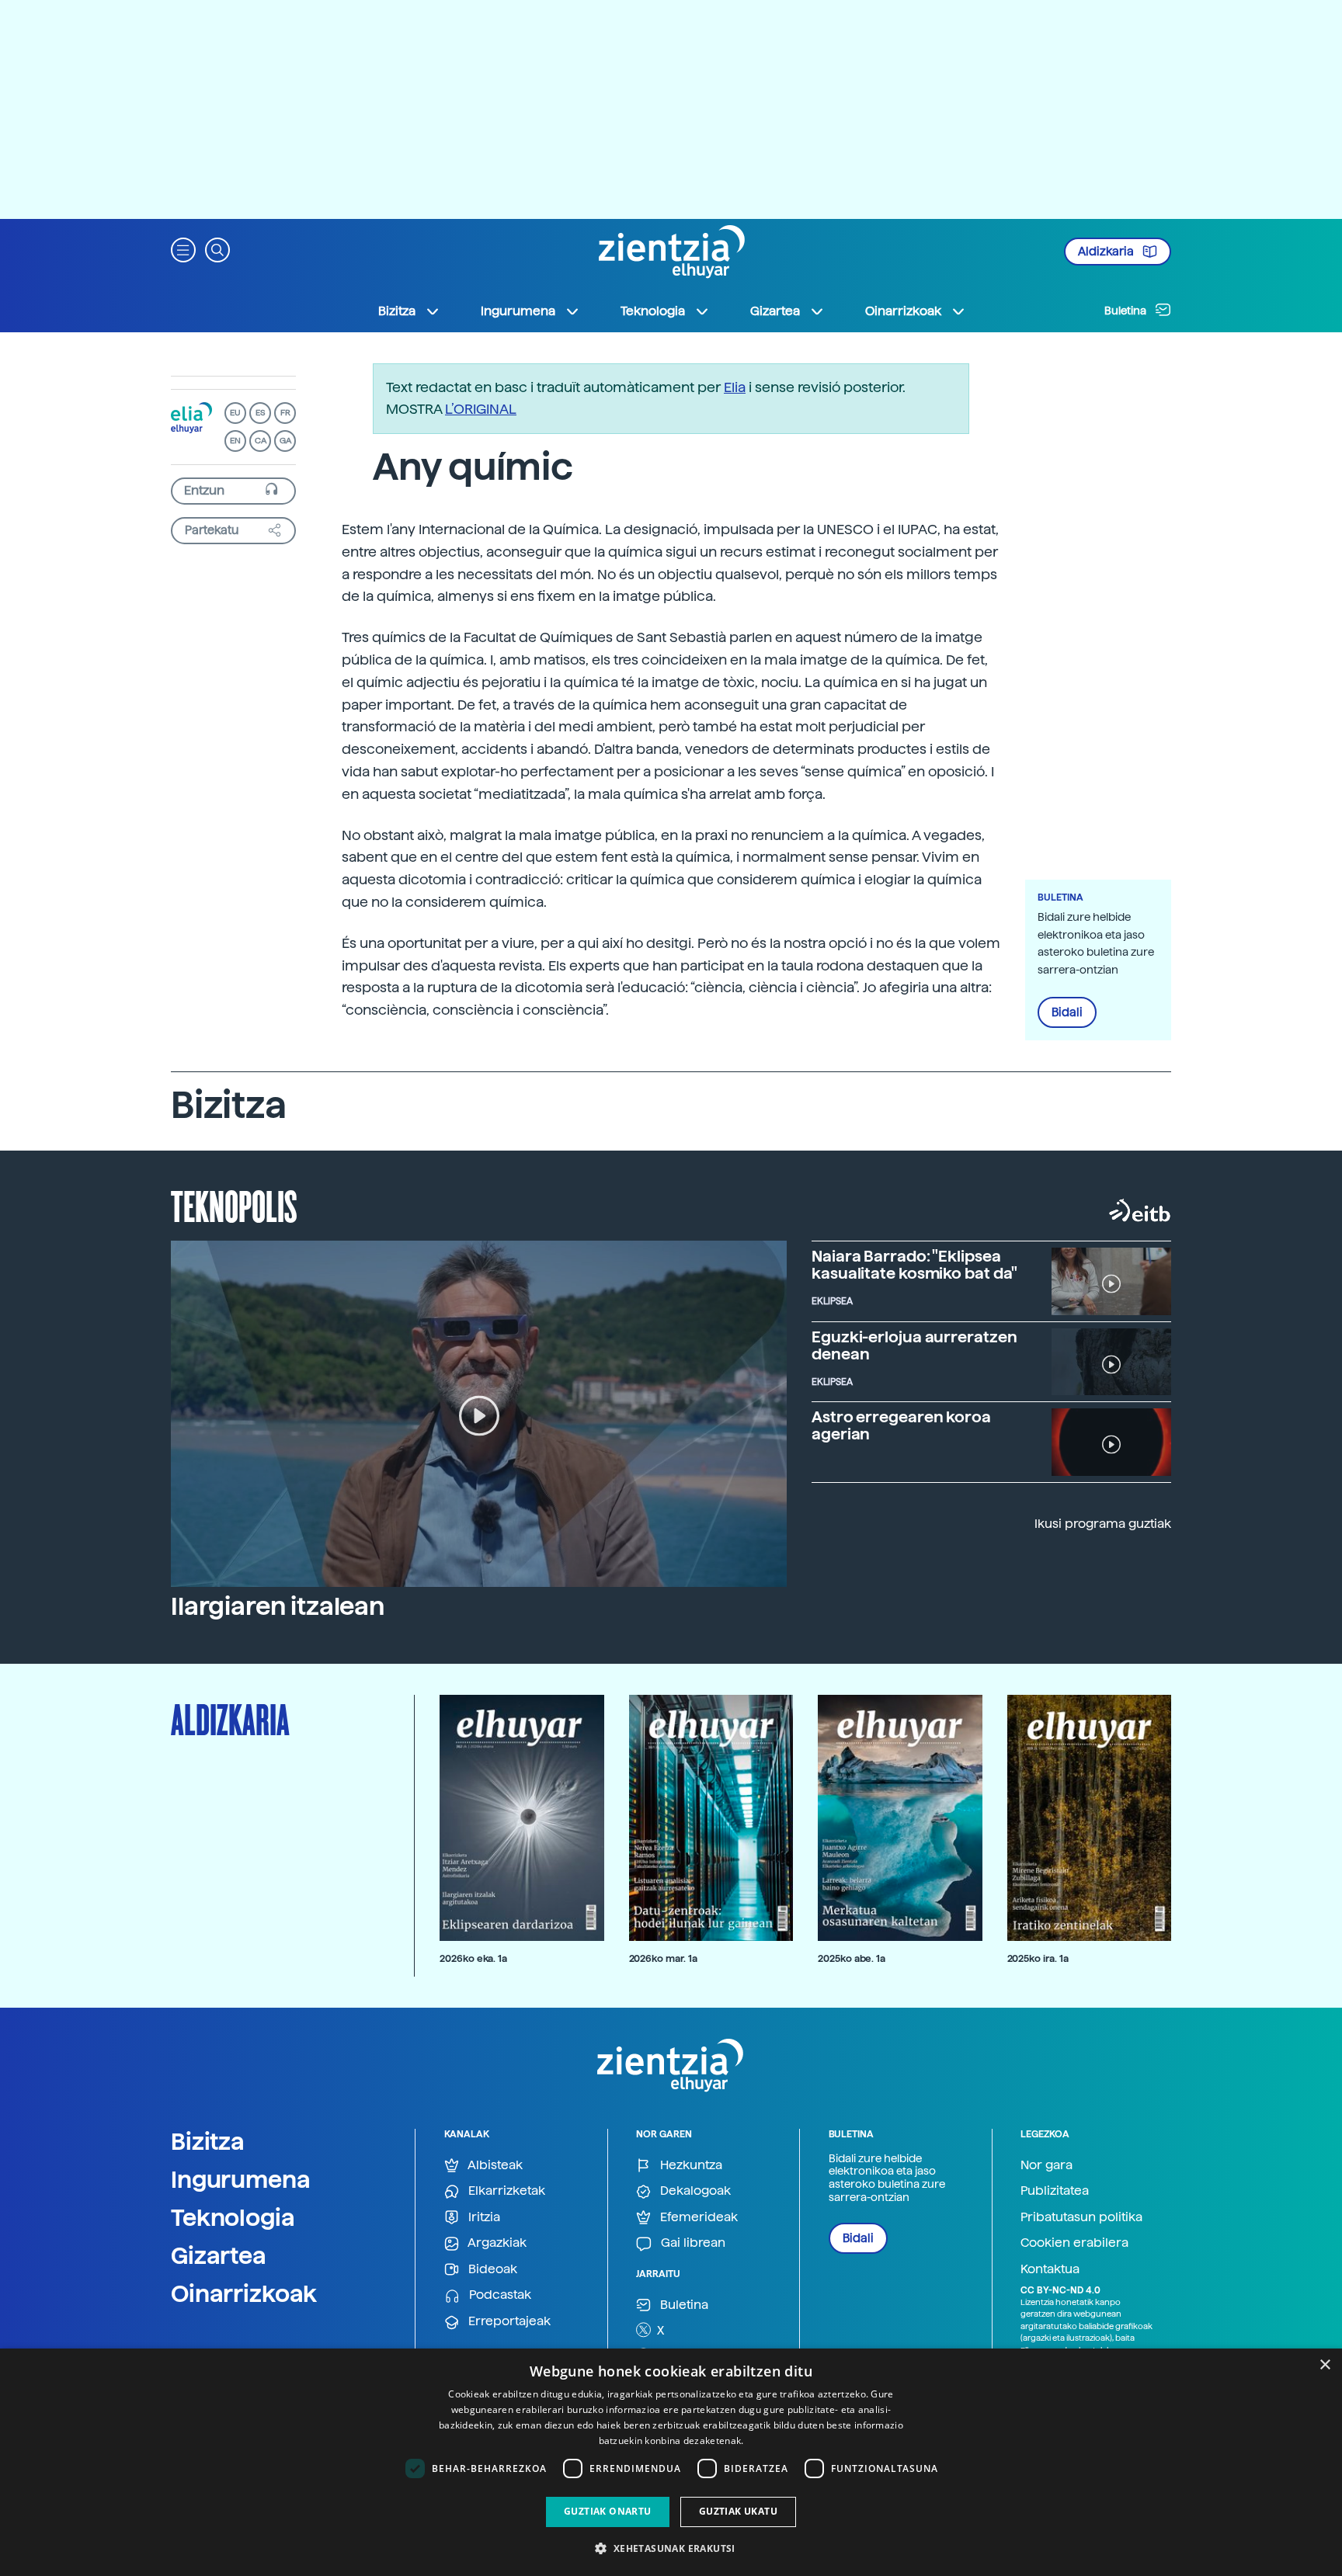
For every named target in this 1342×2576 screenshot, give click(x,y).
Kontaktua (1050, 2269)
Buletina (1126, 311)
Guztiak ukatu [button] (738, 2511)
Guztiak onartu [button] (608, 2511)
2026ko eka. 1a (473, 1958)
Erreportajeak (508, 2321)
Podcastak (499, 2295)
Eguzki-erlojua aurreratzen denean (914, 1345)
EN (235, 441)
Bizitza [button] (397, 311)
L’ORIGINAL (481, 409)
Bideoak (491, 2269)
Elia (735, 387)
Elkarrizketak (505, 2191)
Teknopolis (234, 1205)
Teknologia (233, 2217)
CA (261, 441)
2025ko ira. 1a (1038, 1958)
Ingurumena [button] (518, 311)
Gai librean (692, 2243)
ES (260, 413)
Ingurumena (241, 2179)
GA (285, 441)
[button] (183, 249)
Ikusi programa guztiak (1103, 1524)
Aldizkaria (1107, 252)
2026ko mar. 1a (663, 1958)
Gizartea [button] (775, 311)
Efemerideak (697, 2217)
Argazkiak (496, 2243)
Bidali (1067, 1012)
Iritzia (483, 2217)
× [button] (1325, 2365)
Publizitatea (1055, 2191)
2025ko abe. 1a (852, 1958)
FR (285, 413)
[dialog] (671, 2462)
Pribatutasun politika (1081, 2217)
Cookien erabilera (1074, 2243)
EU (235, 413)
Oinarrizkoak (244, 2293)
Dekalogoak (694, 2191)
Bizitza (208, 2141)
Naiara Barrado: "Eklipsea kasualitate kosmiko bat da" (914, 1265)
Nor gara (1046, 2165)
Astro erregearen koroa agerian (901, 1425)
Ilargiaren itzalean (278, 1606)
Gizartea (219, 2255)
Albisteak (494, 2165)
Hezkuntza (690, 2165)
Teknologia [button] (653, 311)
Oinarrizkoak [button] (903, 311)
